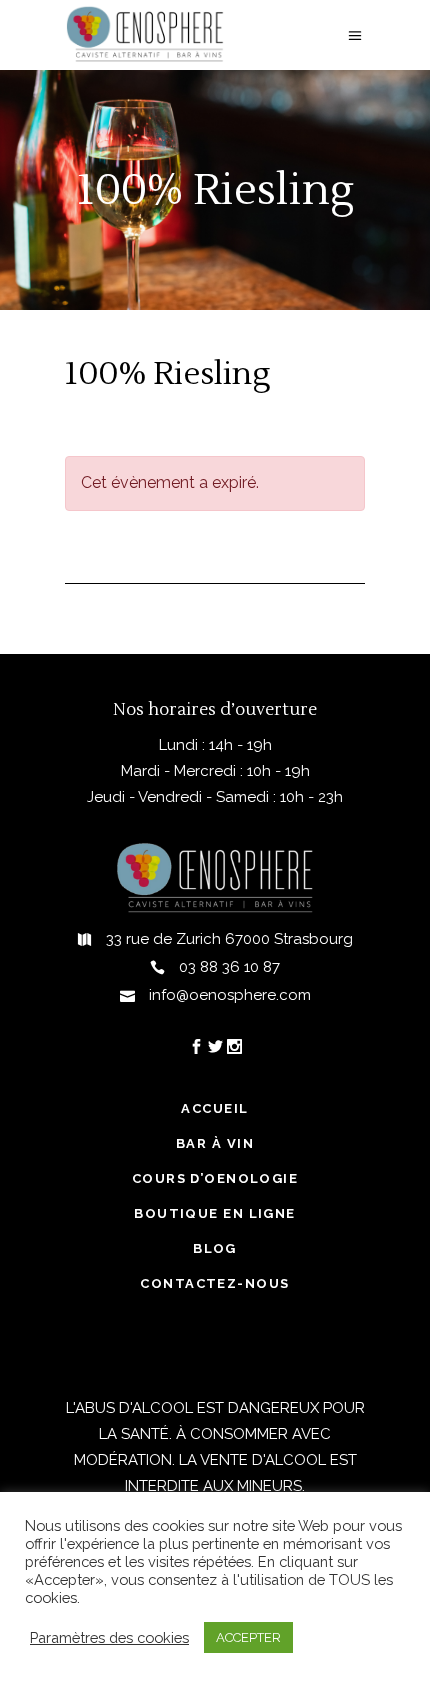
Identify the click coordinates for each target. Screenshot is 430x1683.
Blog (215, 1248)
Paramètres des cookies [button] (109, 1637)
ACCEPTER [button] (248, 1637)
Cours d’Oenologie (215, 1178)
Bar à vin (215, 1143)
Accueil (214, 1108)
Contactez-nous (214, 1283)
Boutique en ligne (214, 1213)
